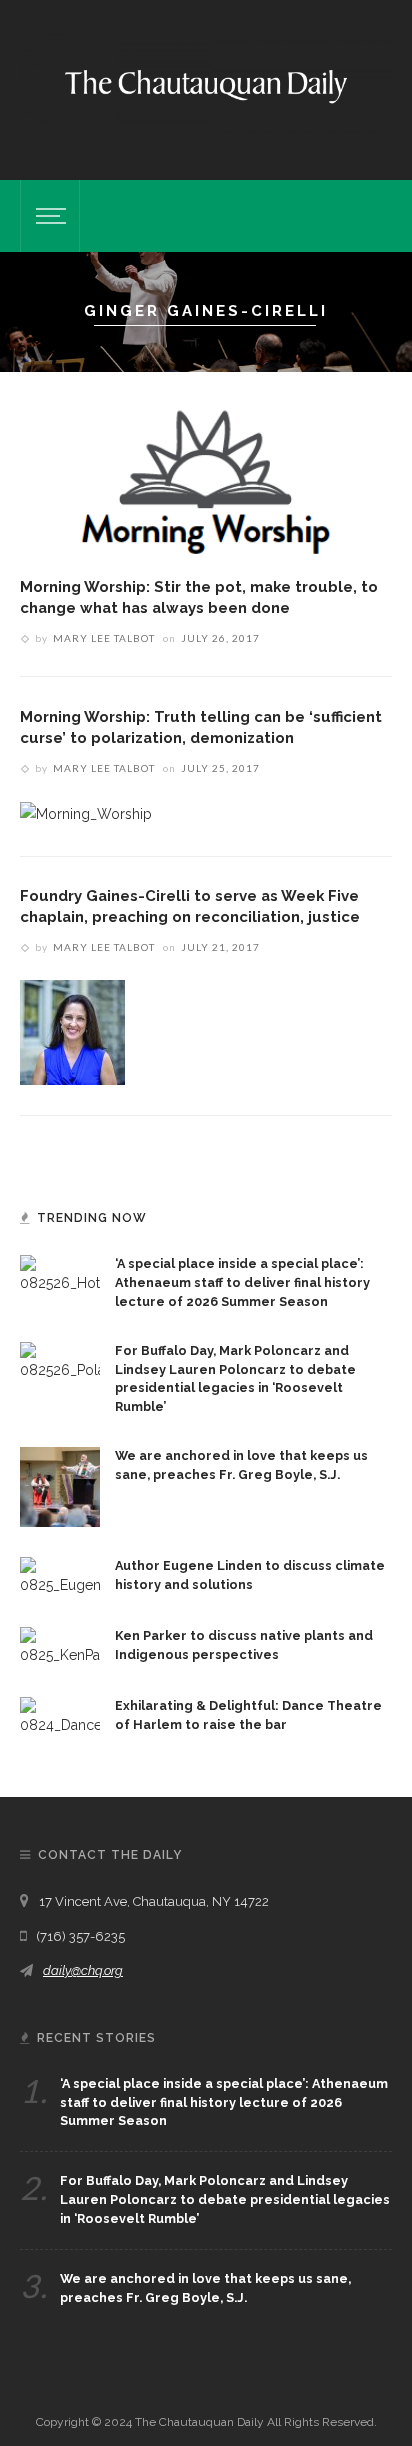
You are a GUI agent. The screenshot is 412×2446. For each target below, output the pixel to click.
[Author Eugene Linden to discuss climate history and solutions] (60, 1576)
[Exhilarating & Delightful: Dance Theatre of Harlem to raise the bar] (60, 1716)
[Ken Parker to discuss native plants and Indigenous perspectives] (60, 1646)
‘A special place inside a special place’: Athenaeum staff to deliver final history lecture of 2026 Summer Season (242, 1282)
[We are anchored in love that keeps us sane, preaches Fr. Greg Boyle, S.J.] (60, 1486)
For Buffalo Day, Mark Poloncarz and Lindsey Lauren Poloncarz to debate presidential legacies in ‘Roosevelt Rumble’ (225, 2199)
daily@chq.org (83, 1970)
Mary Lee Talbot (104, 638)
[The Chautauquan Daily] (206, 85)
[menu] (48, 216)
